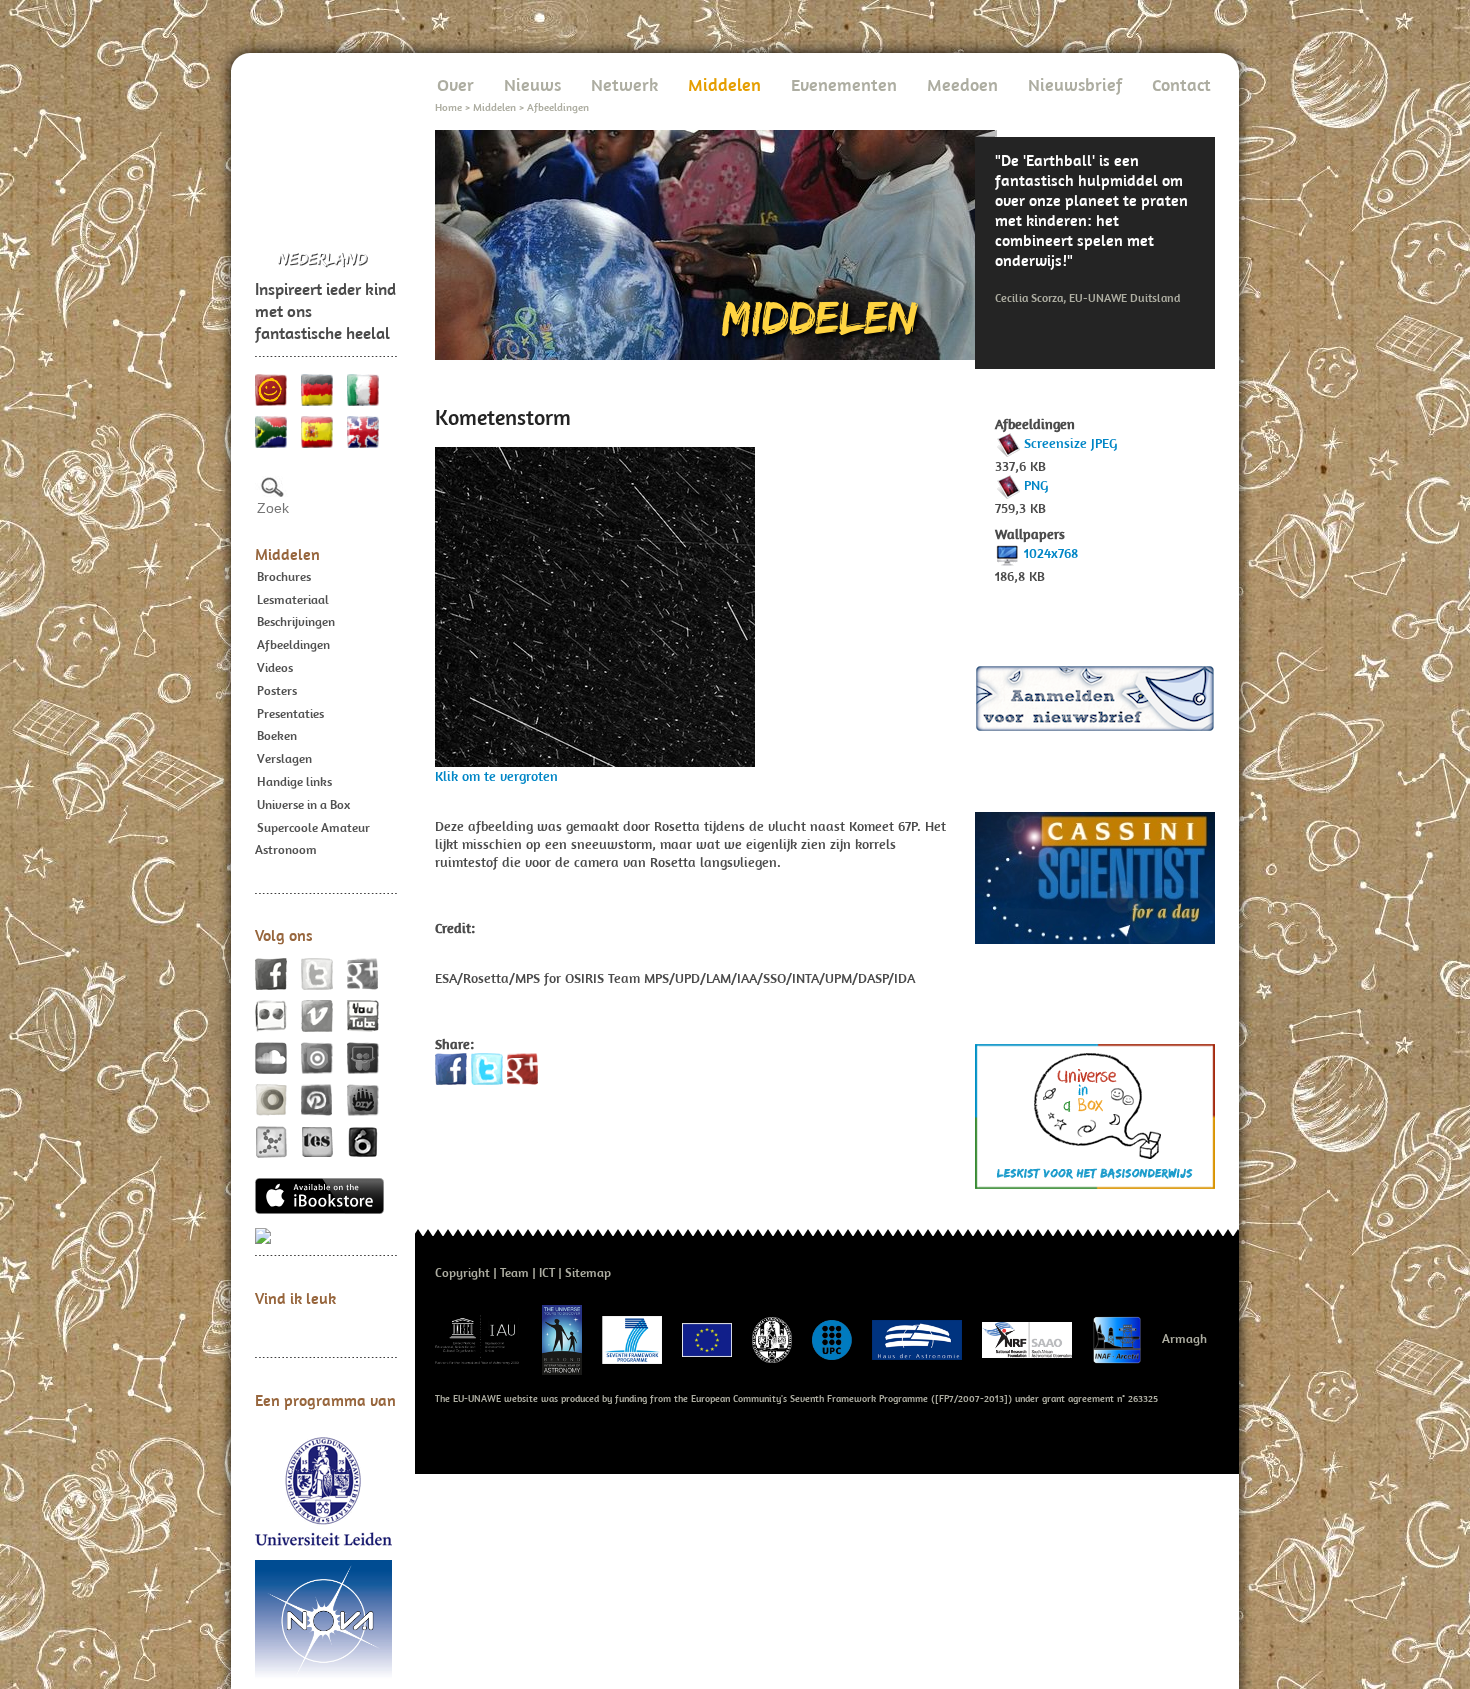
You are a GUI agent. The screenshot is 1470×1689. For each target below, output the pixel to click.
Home (448, 107)
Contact (1181, 84)
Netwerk (624, 84)
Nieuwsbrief (1075, 84)
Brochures (284, 576)
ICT (547, 1272)
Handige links (294, 781)
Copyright (462, 1272)
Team (514, 1272)
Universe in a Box (303, 804)
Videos (275, 667)
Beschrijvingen (296, 621)
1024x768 (1051, 553)
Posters (277, 690)
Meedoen (962, 84)
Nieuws (532, 84)
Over (455, 84)
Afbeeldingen (293, 644)
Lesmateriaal (293, 599)
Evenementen (844, 84)
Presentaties (290, 713)
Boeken (277, 735)
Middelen (287, 554)
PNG (1036, 485)
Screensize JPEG (1070, 443)
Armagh (1184, 1338)
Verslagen (284, 758)
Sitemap (588, 1272)
